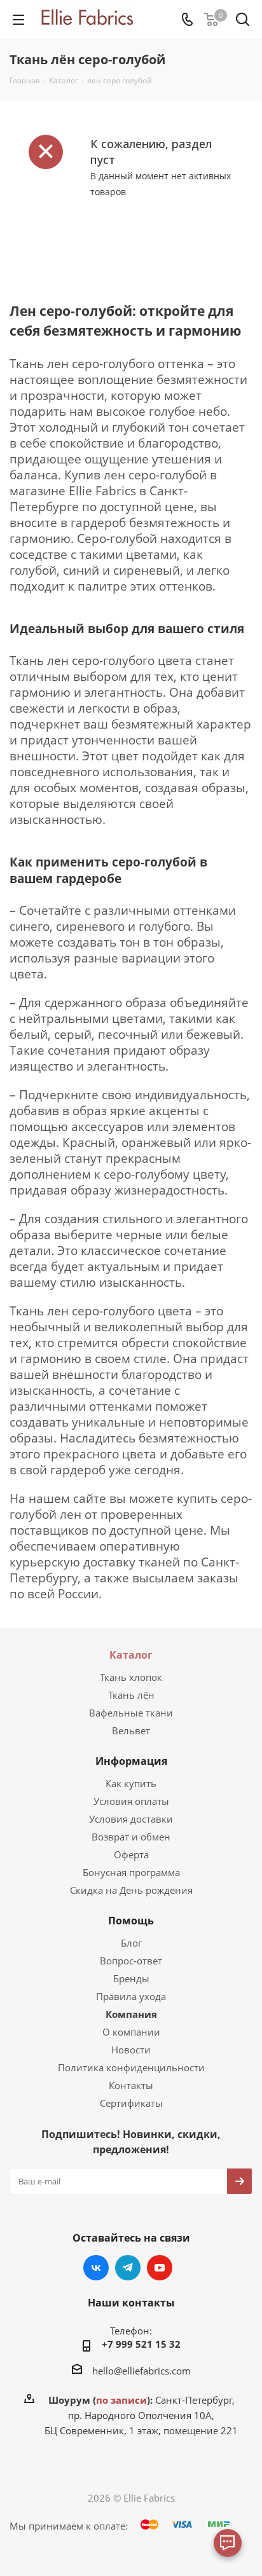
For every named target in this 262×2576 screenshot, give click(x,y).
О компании (131, 2032)
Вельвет (131, 1730)
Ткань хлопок (131, 1677)
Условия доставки (131, 1819)
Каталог (131, 1655)
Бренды (131, 1978)
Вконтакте (96, 2268)
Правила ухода (131, 1996)
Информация (131, 1761)
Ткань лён (131, 1695)
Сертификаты (131, 2103)
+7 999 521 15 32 (141, 2344)
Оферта (131, 1854)
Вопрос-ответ (131, 1961)
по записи (121, 2400)
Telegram (128, 2268)
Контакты (131, 2085)
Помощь (131, 1921)
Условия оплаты (131, 1801)
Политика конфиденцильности (131, 2067)
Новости (131, 2050)
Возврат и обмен (131, 1837)
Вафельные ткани (131, 1713)
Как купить (131, 1783)
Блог (131, 1943)
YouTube (160, 2268)
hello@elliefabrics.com (141, 2371)
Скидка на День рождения (131, 1890)
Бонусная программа (131, 1872)
